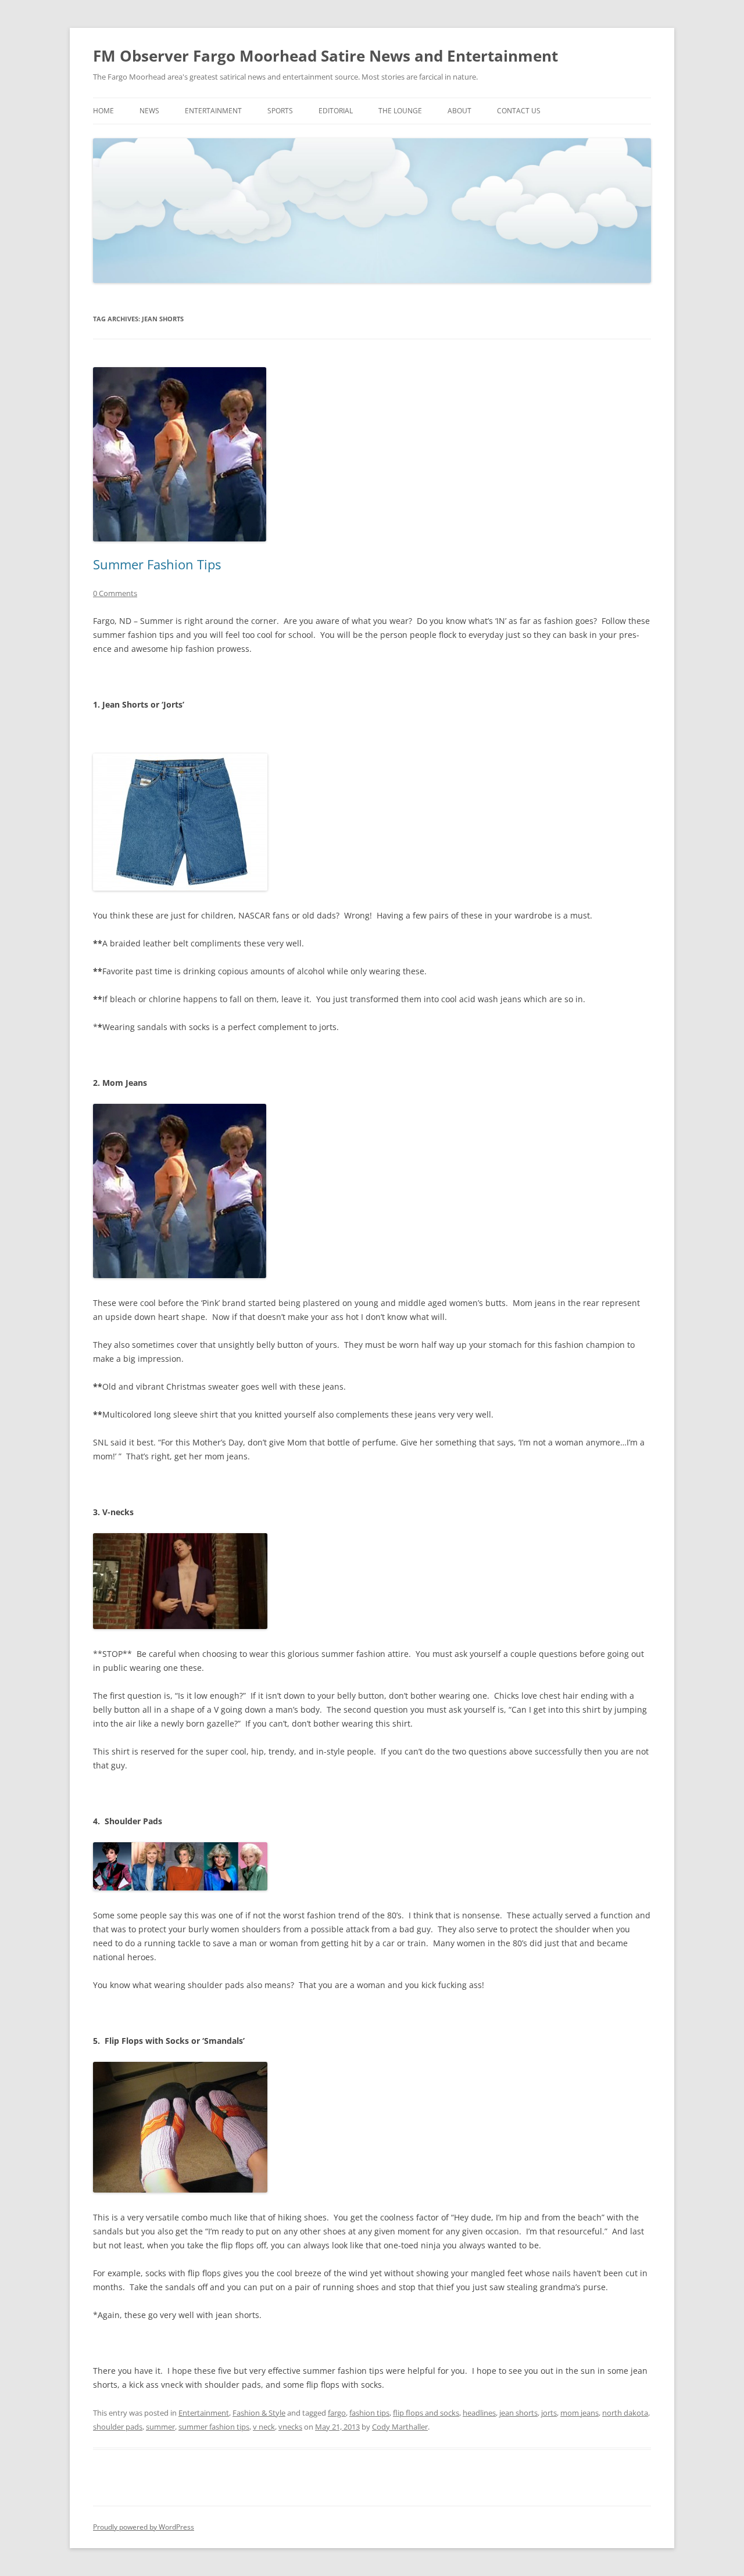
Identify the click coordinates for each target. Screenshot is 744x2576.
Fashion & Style (259, 2413)
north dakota (625, 2413)
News (149, 111)
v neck (264, 2427)
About (459, 111)
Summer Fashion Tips (157, 564)
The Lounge (400, 111)
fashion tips (369, 2413)
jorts (549, 2413)
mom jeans (580, 2413)
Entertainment (213, 111)
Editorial (336, 111)
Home (103, 111)
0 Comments (115, 593)
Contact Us (519, 111)
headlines (479, 2413)
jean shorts (518, 2413)
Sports (280, 111)
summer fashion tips (214, 2427)
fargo (337, 2413)
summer (160, 2427)
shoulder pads (118, 2427)
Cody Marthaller (400, 2427)
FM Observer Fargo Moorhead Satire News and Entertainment (325, 56)
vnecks (290, 2427)
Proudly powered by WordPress (144, 2527)
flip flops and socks (426, 2413)
